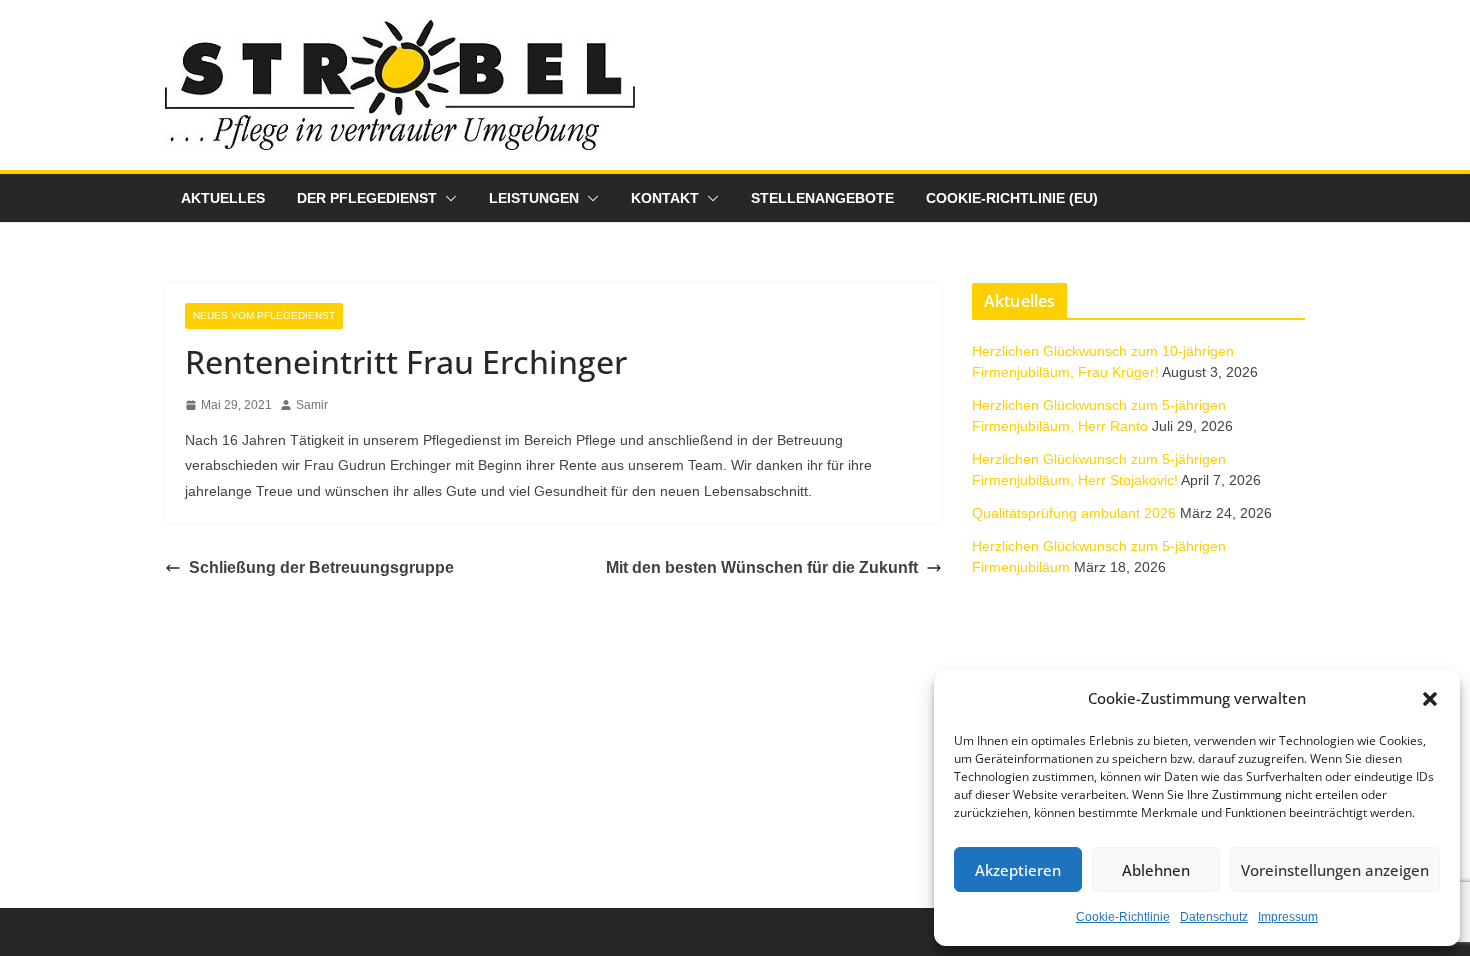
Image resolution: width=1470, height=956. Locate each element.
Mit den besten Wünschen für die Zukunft (762, 567)
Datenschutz (1214, 917)
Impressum (1288, 917)
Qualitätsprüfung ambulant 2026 (1074, 513)
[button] (1430, 699)
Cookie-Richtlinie (1123, 917)
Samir (312, 405)
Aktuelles (223, 198)
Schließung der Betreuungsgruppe (321, 567)
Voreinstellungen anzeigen (1335, 870)
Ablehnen (1156, 870)
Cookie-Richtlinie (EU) (1012, 198)
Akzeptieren (1018, 870)
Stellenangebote (822, 198)
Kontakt (665, 198)
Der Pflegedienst (367, 198)
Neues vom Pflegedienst (264, 315)
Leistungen (534, 198)
